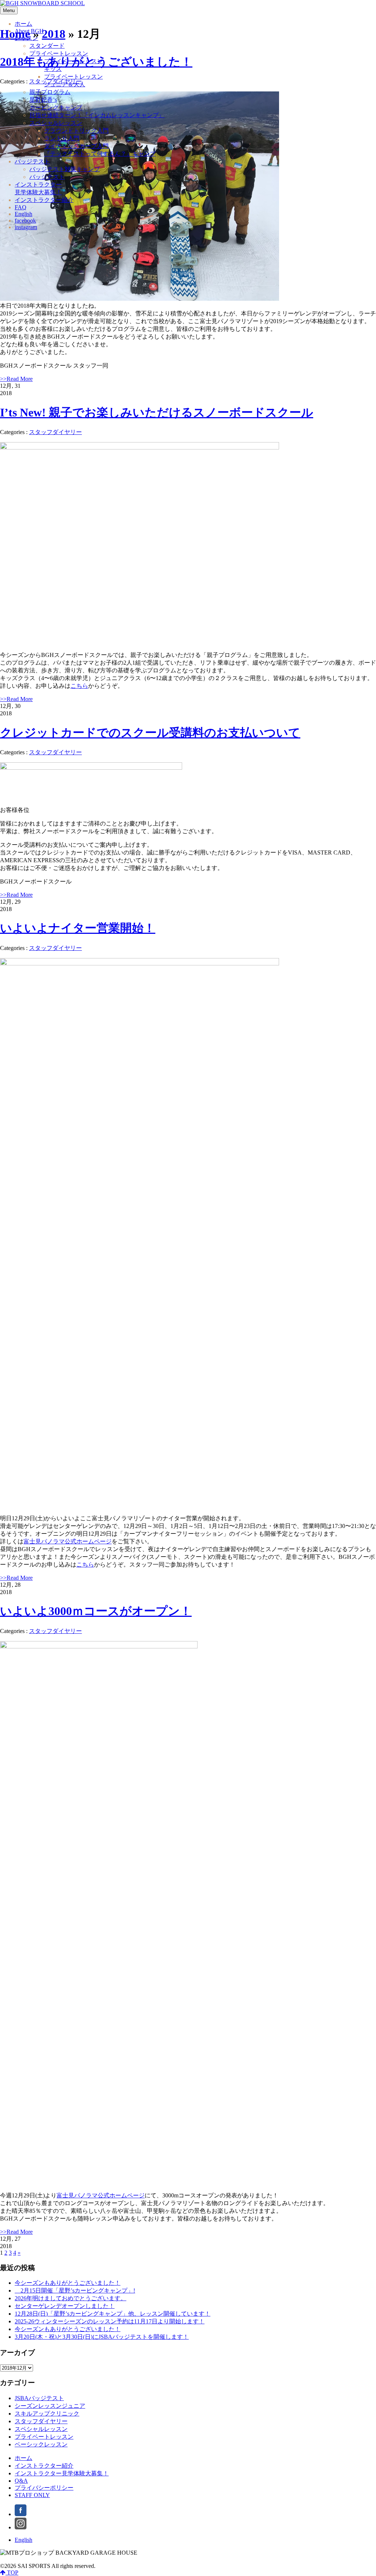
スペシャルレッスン (41, 2429)
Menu (9, 10)
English (23, 2540)
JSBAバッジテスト (39, 2398)
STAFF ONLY (32, 2495)
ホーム (23, 2458)
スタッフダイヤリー (55, 432)
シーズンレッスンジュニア (50, 2406)
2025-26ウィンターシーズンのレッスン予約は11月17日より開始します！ (110, 2321)
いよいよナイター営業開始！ (78, 928)
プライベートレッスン (44, 2437)
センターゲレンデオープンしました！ (65, 2306)
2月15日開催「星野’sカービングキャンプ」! (75, 2290)
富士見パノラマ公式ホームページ (68, 1541)
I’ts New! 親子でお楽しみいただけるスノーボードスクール (157, 412)
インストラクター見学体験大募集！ (62, 2473)
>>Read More (16, 379)
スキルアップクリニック (47, 2414)
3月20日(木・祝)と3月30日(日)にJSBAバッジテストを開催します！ (102, 2337)
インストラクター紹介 (44, 2466)
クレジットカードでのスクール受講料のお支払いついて (150, 733)
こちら (79, 686)
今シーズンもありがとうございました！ (68, 2283)
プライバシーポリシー (44, 2488)
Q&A (21, 2481)
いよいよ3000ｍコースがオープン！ (96, 1611)
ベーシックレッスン (41, 2444)
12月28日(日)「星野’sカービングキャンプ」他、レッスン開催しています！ (113, 2314)
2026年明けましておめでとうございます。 (70, 2298)
